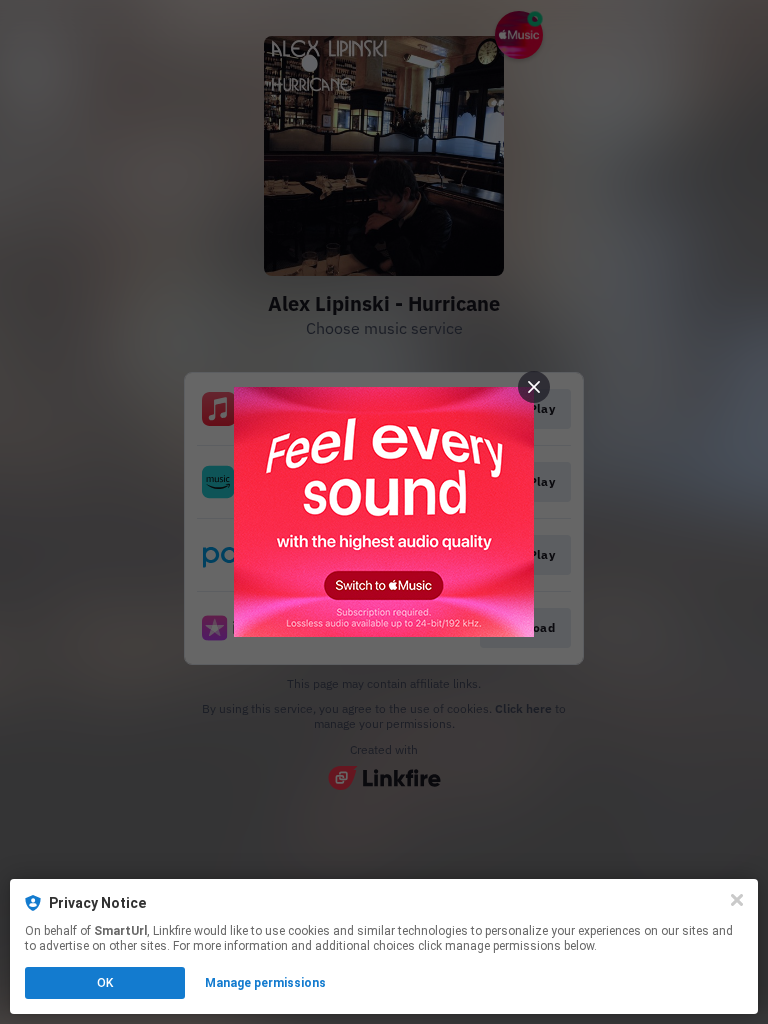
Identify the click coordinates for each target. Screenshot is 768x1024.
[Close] (737, 900)
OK (105, 983)
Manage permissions (265, 983)
